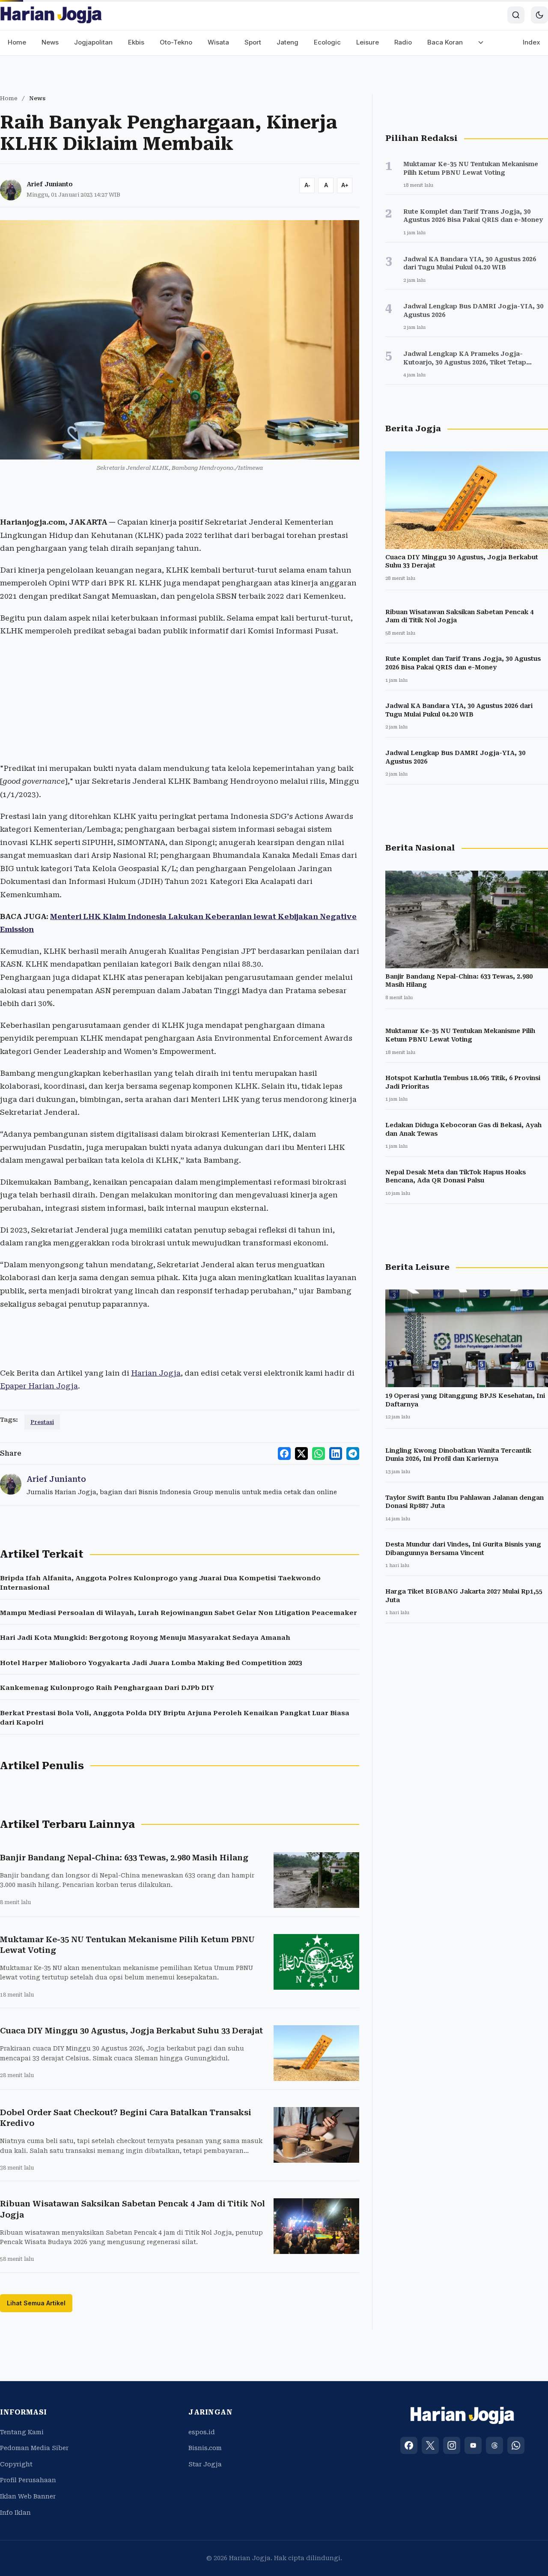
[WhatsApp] (516, 2445)
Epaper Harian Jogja (39, 1386)
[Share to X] (301, 1454)
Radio (403, 42)
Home (17, 42)
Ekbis (136, 42)
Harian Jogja (156, 1373)
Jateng (287, 42)
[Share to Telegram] (353, 1454)
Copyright (16, 2464)
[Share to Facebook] (284, 1454)
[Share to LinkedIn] (336, 1454)
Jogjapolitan (93, 42)
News (50, 42)
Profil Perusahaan (28, 2480)
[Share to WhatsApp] (319, 1454)
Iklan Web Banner (28, 2496)
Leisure (368, 42)
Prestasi (42, 1422)
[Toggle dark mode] (539, 15)
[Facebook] (409, 2445)
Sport (253, 42)
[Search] (516, 15)
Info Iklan (15, 2513)
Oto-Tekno (176, 42)
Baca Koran (445, 42)
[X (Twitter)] (430, 2445)
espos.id (202, 2432)
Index (532, 42)
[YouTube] (473, 2445)
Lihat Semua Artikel (36, 2303)
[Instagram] (452, 2445)
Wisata (218, 42)
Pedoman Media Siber (34, 2448)
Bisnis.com (205, 2448)
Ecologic (327, 42)
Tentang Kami (22, 2432)
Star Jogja (205, 2464)
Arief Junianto (50, 184)
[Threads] (494, 2445)
